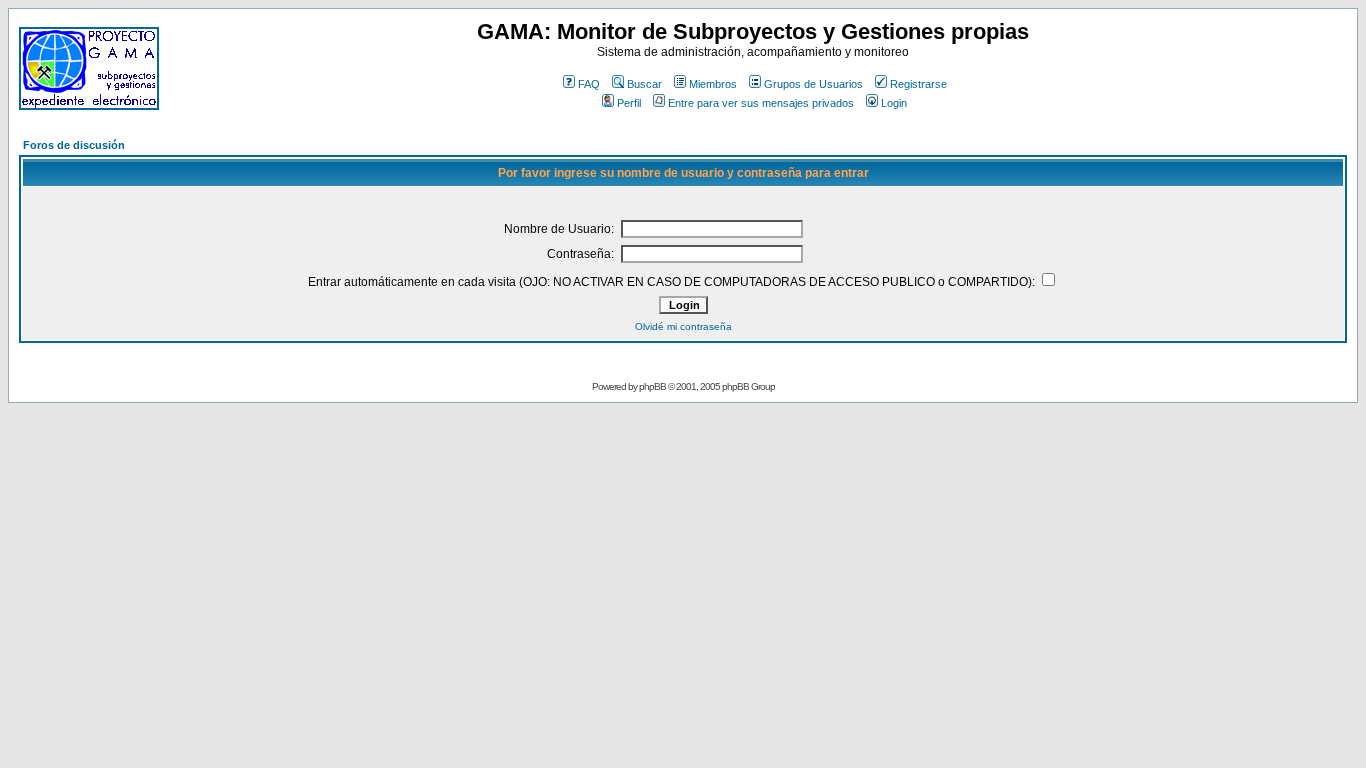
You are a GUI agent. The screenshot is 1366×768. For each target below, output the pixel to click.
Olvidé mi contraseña (683, 326)
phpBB (652, 386)
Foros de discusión (74, 145)
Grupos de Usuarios (813, 84)
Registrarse (918, 84)
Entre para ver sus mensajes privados (761, 103)
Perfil (629, 103)
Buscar (644, 84)
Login (894, 103)
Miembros (713, 84)
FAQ (589, 84)
